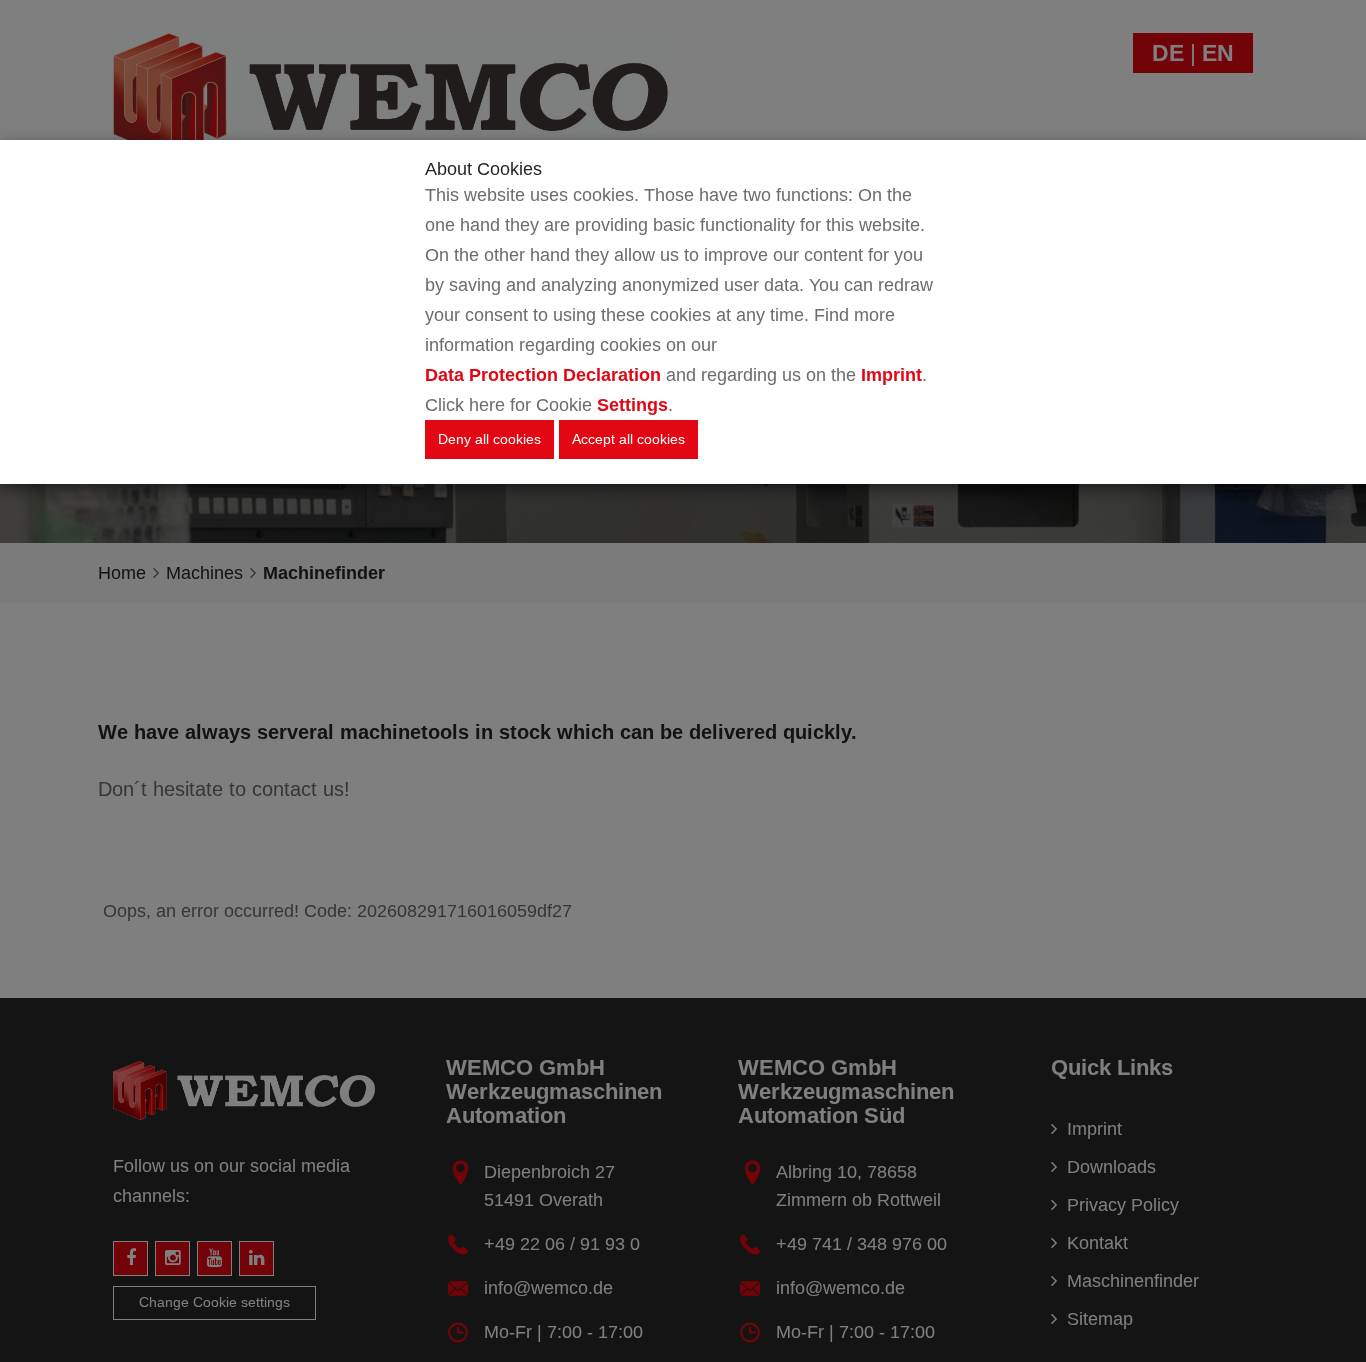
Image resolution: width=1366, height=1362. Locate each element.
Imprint (891, 375)
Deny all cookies (489, 439)
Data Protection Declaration (543, 375)
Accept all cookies (628, 439)
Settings (632, 405)
